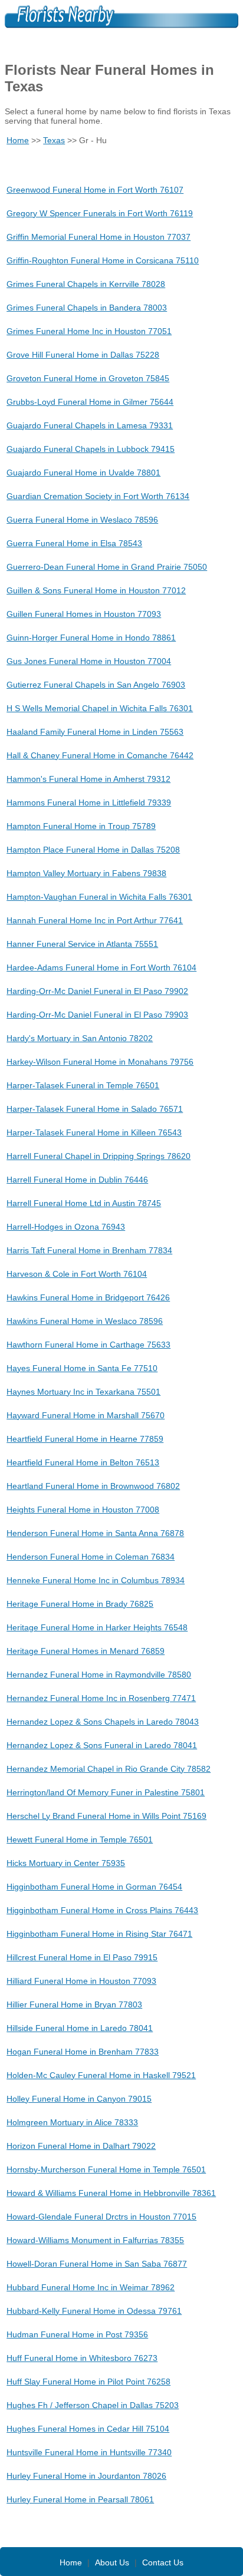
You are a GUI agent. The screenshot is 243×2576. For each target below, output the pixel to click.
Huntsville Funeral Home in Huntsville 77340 (89, 2452)
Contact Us (163, 2562)
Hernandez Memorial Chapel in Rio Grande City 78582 (109, 1769)
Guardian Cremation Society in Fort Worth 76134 (98, 496)
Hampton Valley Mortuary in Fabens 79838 (86, 873)
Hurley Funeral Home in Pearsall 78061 (80, 2499)
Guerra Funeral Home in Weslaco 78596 (82, 520)
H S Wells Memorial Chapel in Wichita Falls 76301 (100, 708)
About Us (112, 2562)
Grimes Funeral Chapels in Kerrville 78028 (86, 284)
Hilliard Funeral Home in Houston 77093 (81, 1981)
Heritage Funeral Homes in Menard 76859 (86, 1651)
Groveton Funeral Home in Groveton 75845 (88, 378)
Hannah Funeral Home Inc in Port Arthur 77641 (95, 920)
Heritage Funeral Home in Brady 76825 (80, 1604)
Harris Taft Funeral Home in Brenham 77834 (89, 1250)
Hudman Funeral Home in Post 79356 (77, 2334)
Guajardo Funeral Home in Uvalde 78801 (83, 473)
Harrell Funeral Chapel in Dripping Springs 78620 (98, 1156)
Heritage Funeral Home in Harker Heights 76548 (97, 1627)
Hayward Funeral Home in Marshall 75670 (86, 1415)
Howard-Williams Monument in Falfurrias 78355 (95, 2240)
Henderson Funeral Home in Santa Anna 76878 (95, 1533)
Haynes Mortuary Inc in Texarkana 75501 (83, 1392)
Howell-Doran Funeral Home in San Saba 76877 (97, 2264)
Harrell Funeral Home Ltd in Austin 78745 (84, 1203)
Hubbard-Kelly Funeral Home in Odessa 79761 (94, 2311)
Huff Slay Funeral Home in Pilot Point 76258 (88, 2382)
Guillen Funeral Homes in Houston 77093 (84, 614)
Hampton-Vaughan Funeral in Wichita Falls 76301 (99, 897)
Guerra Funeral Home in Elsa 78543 (74, 543)
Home (18, 140)
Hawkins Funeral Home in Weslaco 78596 (85, 1321)
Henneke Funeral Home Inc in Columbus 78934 (96, 1580)
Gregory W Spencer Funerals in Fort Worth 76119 (100, 213)
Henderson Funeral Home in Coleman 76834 (91, 1557)
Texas (54, 140)
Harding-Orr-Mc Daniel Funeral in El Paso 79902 (97, 991)
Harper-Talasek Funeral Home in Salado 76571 (95, 1109)
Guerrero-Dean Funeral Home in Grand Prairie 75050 (107, 567)
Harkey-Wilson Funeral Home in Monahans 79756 (100, 1062)
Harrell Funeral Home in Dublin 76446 (77, 1180)
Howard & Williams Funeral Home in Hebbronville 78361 (111, 2193)
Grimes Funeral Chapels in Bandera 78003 (87, 308)
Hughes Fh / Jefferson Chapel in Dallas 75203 (93, 2405)
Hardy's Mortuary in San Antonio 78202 (80, 1038)
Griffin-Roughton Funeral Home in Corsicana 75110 (103, 260)
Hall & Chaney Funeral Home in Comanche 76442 (100, 755)
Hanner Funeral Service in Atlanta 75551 (82, 944)
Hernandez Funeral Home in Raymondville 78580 (99, 1675)
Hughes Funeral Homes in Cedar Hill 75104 (88, 2429)
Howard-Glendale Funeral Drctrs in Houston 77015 (101, 2217)
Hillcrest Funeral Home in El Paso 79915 (82, 1957)
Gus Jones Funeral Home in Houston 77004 (89, 661)
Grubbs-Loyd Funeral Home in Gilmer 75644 (90, 402)
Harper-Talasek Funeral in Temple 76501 (83, 1085)
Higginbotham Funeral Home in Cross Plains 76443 (102, 1910)
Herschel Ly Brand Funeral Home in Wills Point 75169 (106, 1816)
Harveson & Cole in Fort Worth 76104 (77, 1274)
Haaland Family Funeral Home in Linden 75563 (95, 732)
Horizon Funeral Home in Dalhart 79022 (81, 2146)
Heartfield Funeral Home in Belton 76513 (83, 1462)
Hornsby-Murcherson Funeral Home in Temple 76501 (106, 2169)
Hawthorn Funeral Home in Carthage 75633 (88, 1345)
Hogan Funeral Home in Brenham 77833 (83, 2052)
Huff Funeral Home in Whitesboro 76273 (82, 2358)
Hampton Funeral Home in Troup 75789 (81, 826)
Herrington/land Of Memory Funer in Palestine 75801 (106, 1792)
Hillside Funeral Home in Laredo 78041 (80, 2028)
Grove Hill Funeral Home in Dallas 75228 (83, 355)
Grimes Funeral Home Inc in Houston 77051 (89, 331)
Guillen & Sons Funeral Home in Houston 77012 (96, 590)
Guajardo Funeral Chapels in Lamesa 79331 (90, 425)
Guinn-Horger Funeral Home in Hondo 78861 (91, 638)
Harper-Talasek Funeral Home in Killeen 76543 (94, 1132)
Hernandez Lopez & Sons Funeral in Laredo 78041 (102, 1745)
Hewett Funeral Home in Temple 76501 (80, 1839)
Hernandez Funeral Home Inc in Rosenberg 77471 (101, 1698)
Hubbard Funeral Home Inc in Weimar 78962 (91, 2287)
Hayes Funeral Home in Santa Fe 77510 (82, 1368)
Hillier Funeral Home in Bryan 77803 (74, 2004)
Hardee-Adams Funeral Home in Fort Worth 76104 (101, 967)
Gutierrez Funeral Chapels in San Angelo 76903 (96, 685)
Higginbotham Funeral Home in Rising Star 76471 (99, 1934)
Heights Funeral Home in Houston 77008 (83, 1510)
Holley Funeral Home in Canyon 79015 (79, 2099)
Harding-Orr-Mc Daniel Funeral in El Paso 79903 (97, 1015)
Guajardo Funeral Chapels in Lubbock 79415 (91, 449)
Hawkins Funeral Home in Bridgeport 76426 (88, 1297)
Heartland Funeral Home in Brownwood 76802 (93, 1486)
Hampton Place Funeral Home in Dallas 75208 (93, 850)
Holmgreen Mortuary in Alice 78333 (72, 2122)
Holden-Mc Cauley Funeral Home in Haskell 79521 (101, 2075)
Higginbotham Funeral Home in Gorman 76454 (94, 1887)
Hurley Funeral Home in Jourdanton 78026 (86, 2476)
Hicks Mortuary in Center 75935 (66, 1863)
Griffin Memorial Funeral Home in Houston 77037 (98, 237)
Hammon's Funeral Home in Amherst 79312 (88, 779)
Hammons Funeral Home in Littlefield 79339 (89, 802)
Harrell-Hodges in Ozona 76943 (66, 1227)
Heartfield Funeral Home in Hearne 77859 (85, 1439)
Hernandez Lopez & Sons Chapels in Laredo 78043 (103, 1722)
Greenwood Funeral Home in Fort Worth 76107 (95, 190)
